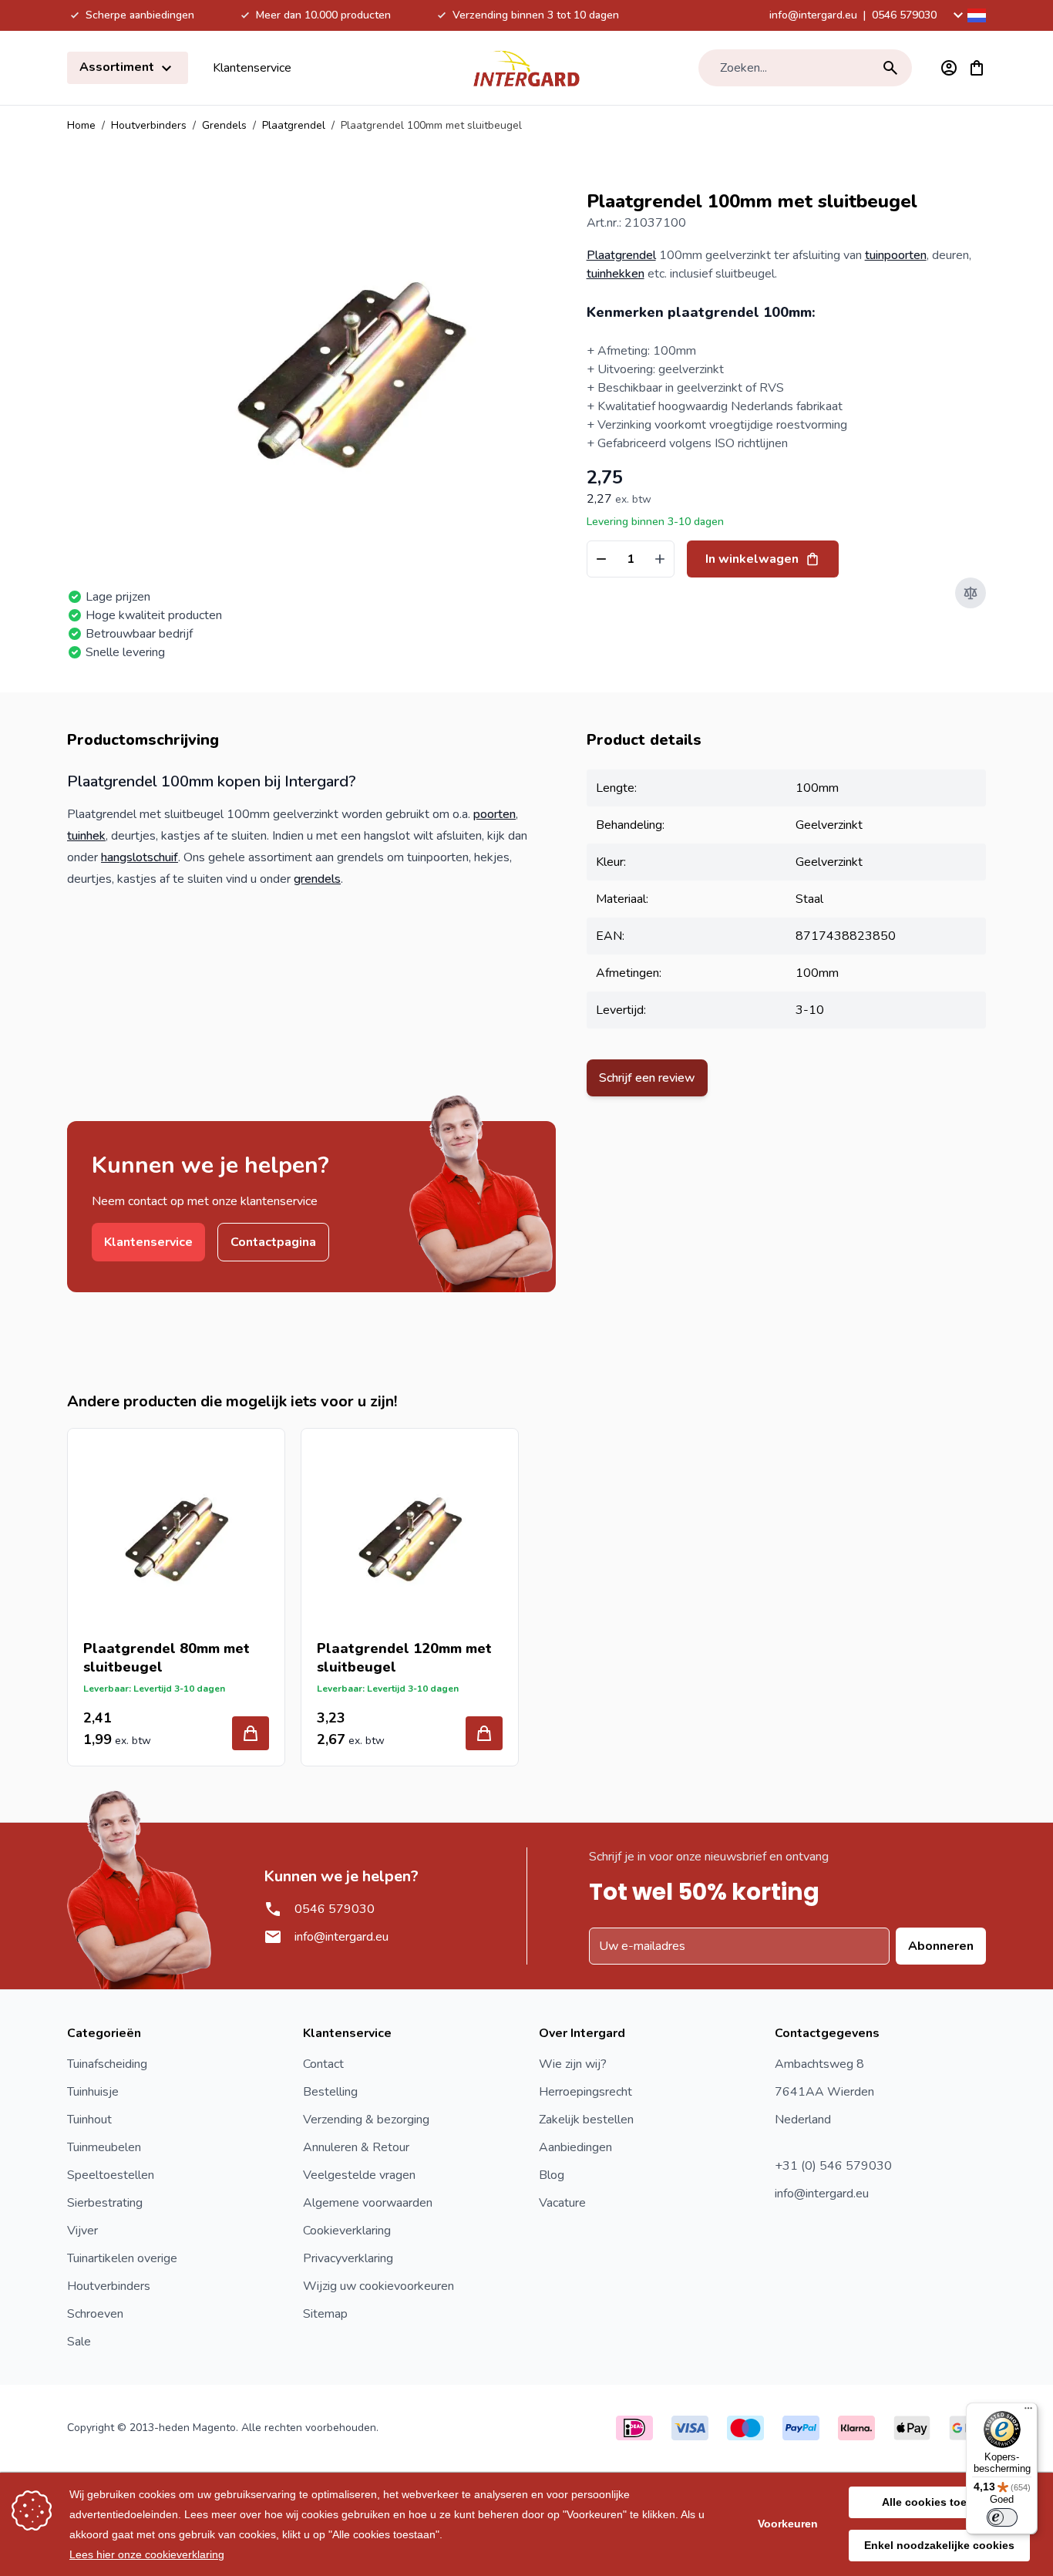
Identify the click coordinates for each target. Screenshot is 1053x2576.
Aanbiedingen (575, 2147)
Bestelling (330, 2092)
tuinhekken (616, 274)
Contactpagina (273, 1242)
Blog (552, 2175)
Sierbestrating (105, 2203)
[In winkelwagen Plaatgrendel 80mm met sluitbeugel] (251, 1733)
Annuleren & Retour (356, 2147)
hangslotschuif (140, 857)
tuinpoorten (896, 255)
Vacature (562, 2203)
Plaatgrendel (294, 125)
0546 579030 (904, 15)
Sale (79, 2342)
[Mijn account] (949, 68)
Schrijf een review (647, 1078)
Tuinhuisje (93, 2092)
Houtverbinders (149, 125)
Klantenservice (252, 68)
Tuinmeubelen (104, 2147)
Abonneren (941, 1946)
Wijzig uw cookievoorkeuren (378, 2286)
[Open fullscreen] (350, 370)
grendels (317, 879)
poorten (495, 814)
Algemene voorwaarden (368, 2203)
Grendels (224, 125)
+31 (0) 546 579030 (833, 2166)
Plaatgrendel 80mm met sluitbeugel (167, 1658)
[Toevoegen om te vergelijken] (971, 593)
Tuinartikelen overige (122, 2258)
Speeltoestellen (111, 2175)
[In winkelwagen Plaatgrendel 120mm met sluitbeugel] (484, 1733)
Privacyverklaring (348, 2258)
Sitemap (325, 2314)
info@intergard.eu (813, 15)
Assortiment (118, 67)
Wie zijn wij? (573, 2064)
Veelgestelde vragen (359, 2175)
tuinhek (86, 836)
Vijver (82, 2231)
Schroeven (95, 2314)
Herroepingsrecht (585, 2092)
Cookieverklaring (347, 2231)
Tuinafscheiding (107, 2064)
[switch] (1002, 2517)
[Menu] (1028, 2412)
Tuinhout (89, 2120)
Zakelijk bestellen (586, 2120)
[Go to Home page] (526, 68)
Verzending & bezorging (366, 2120)
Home (81, 125)
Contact (323, 2064)
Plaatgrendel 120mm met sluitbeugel (404, 1658)
